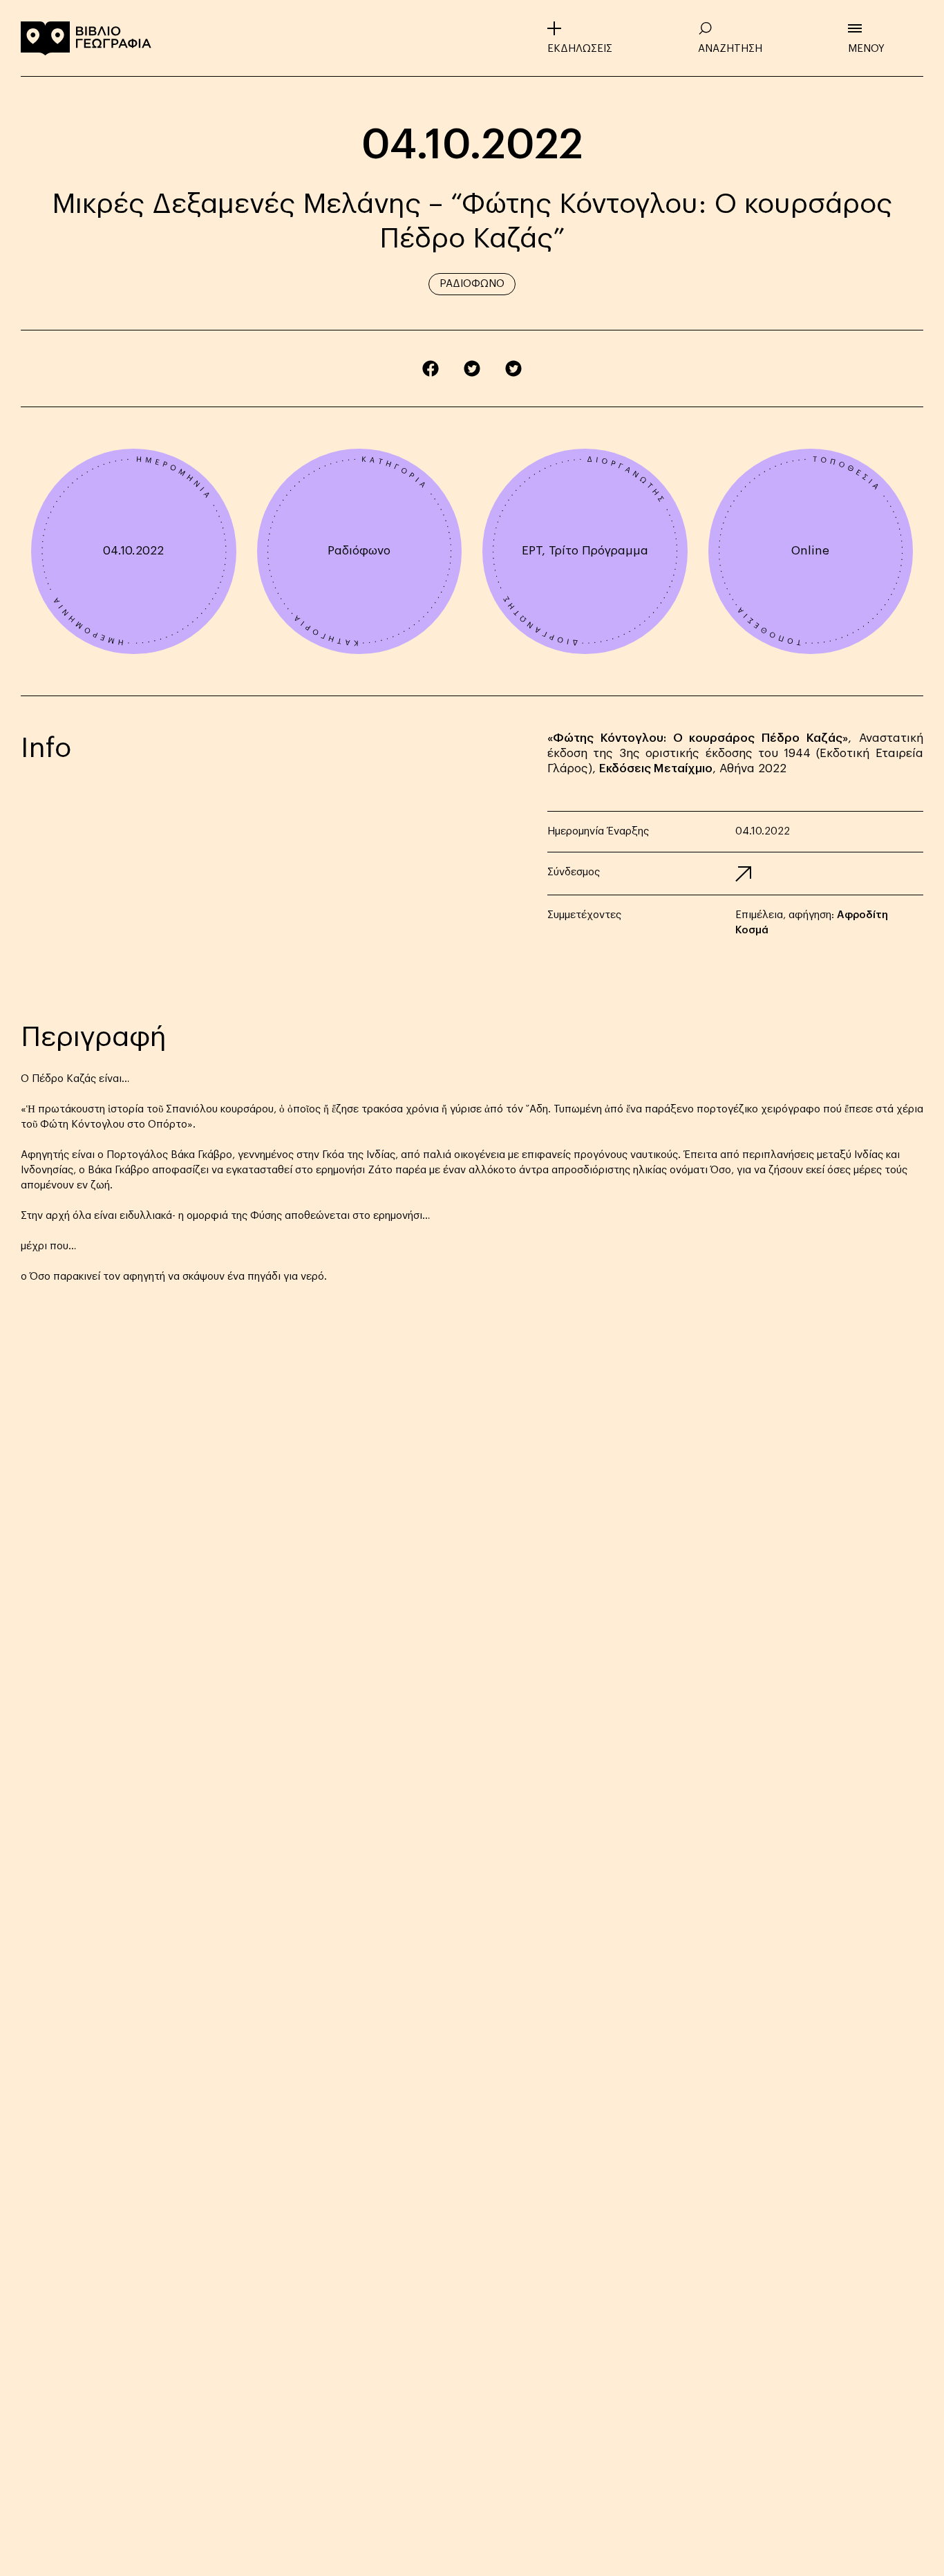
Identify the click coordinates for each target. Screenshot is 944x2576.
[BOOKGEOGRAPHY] (86, 38)
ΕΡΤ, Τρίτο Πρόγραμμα (585, 551)
